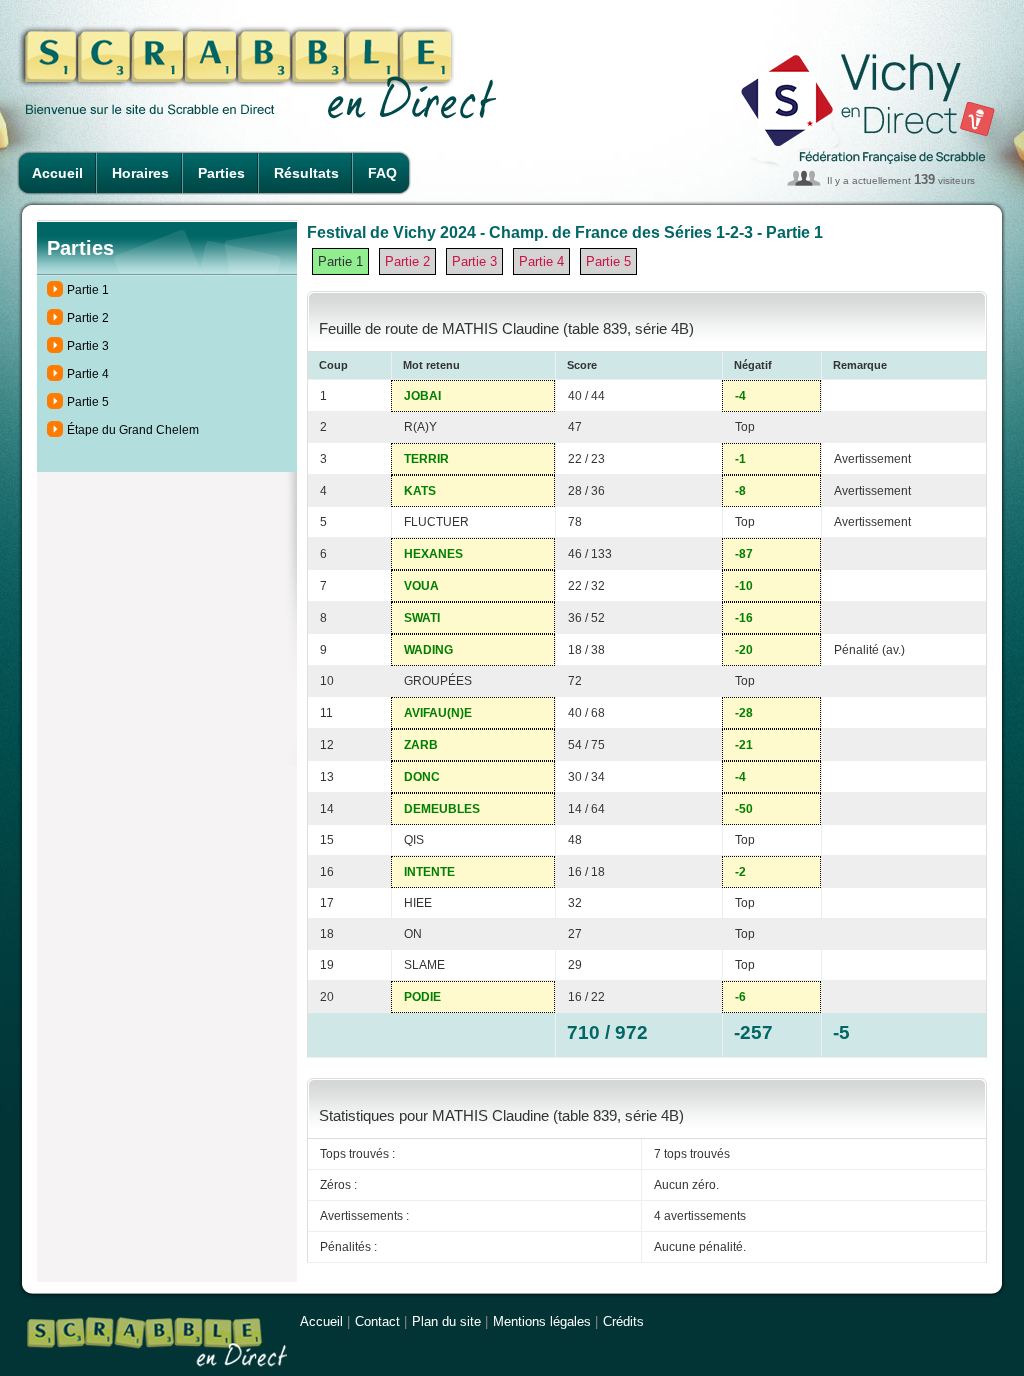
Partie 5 (88, 402)
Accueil (57, 173)
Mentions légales (542, 1321)
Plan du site (446, 1321)
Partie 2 (88, 318)
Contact (377, 1321)
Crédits (623, 1321)
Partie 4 (88, 374)
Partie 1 (88, 290)
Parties (221, 173)
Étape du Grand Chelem (133, 430)
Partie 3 (88, 346)
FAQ (382, 173)
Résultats (306, 173)
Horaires (140, 173)
